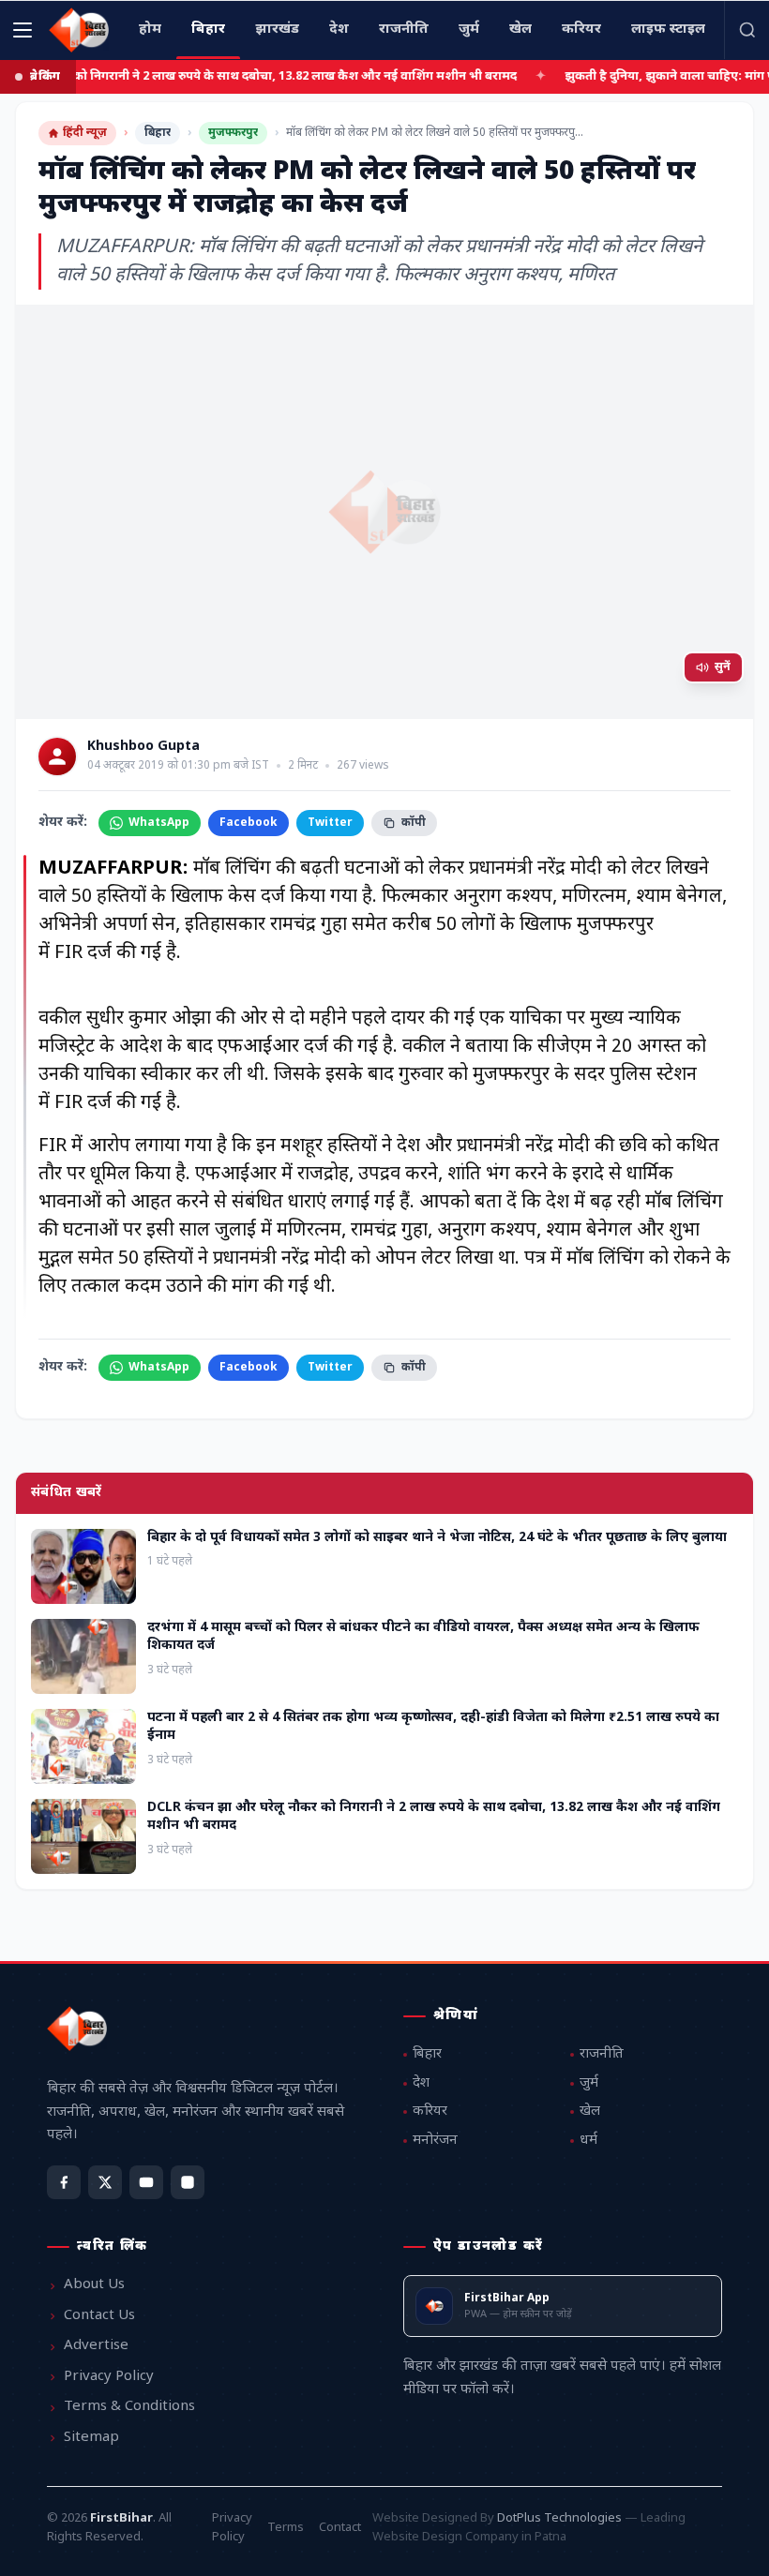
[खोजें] (746, 30)
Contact (340, 2528)
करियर (430, 2112)
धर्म (588, 2141)
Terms (286, 2528)
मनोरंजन (435, 2141)
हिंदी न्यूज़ (85, 133)
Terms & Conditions (129, 2407)
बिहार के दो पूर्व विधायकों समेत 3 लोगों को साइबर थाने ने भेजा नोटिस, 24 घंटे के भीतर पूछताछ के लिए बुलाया (437, 1538)
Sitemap (91, 2438)
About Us (94, 2285)
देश (421, 2083)
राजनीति (602, 2054)
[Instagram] (188, 2182)
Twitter (330, 823)
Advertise (96, 2346)
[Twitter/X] (105, 2182)
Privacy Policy (109, 2377)
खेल (590, 2112)
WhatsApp (159, 823)
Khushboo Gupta (143, 747)
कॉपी (414, 823)
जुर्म (589, 2083)
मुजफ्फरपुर (233, 133)
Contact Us (99, 2316)
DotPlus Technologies (559, 2518)
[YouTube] (146, 2182)
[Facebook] (64, 2182)
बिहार (158, 133)
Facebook (249, 823)
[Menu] (23, 30)
